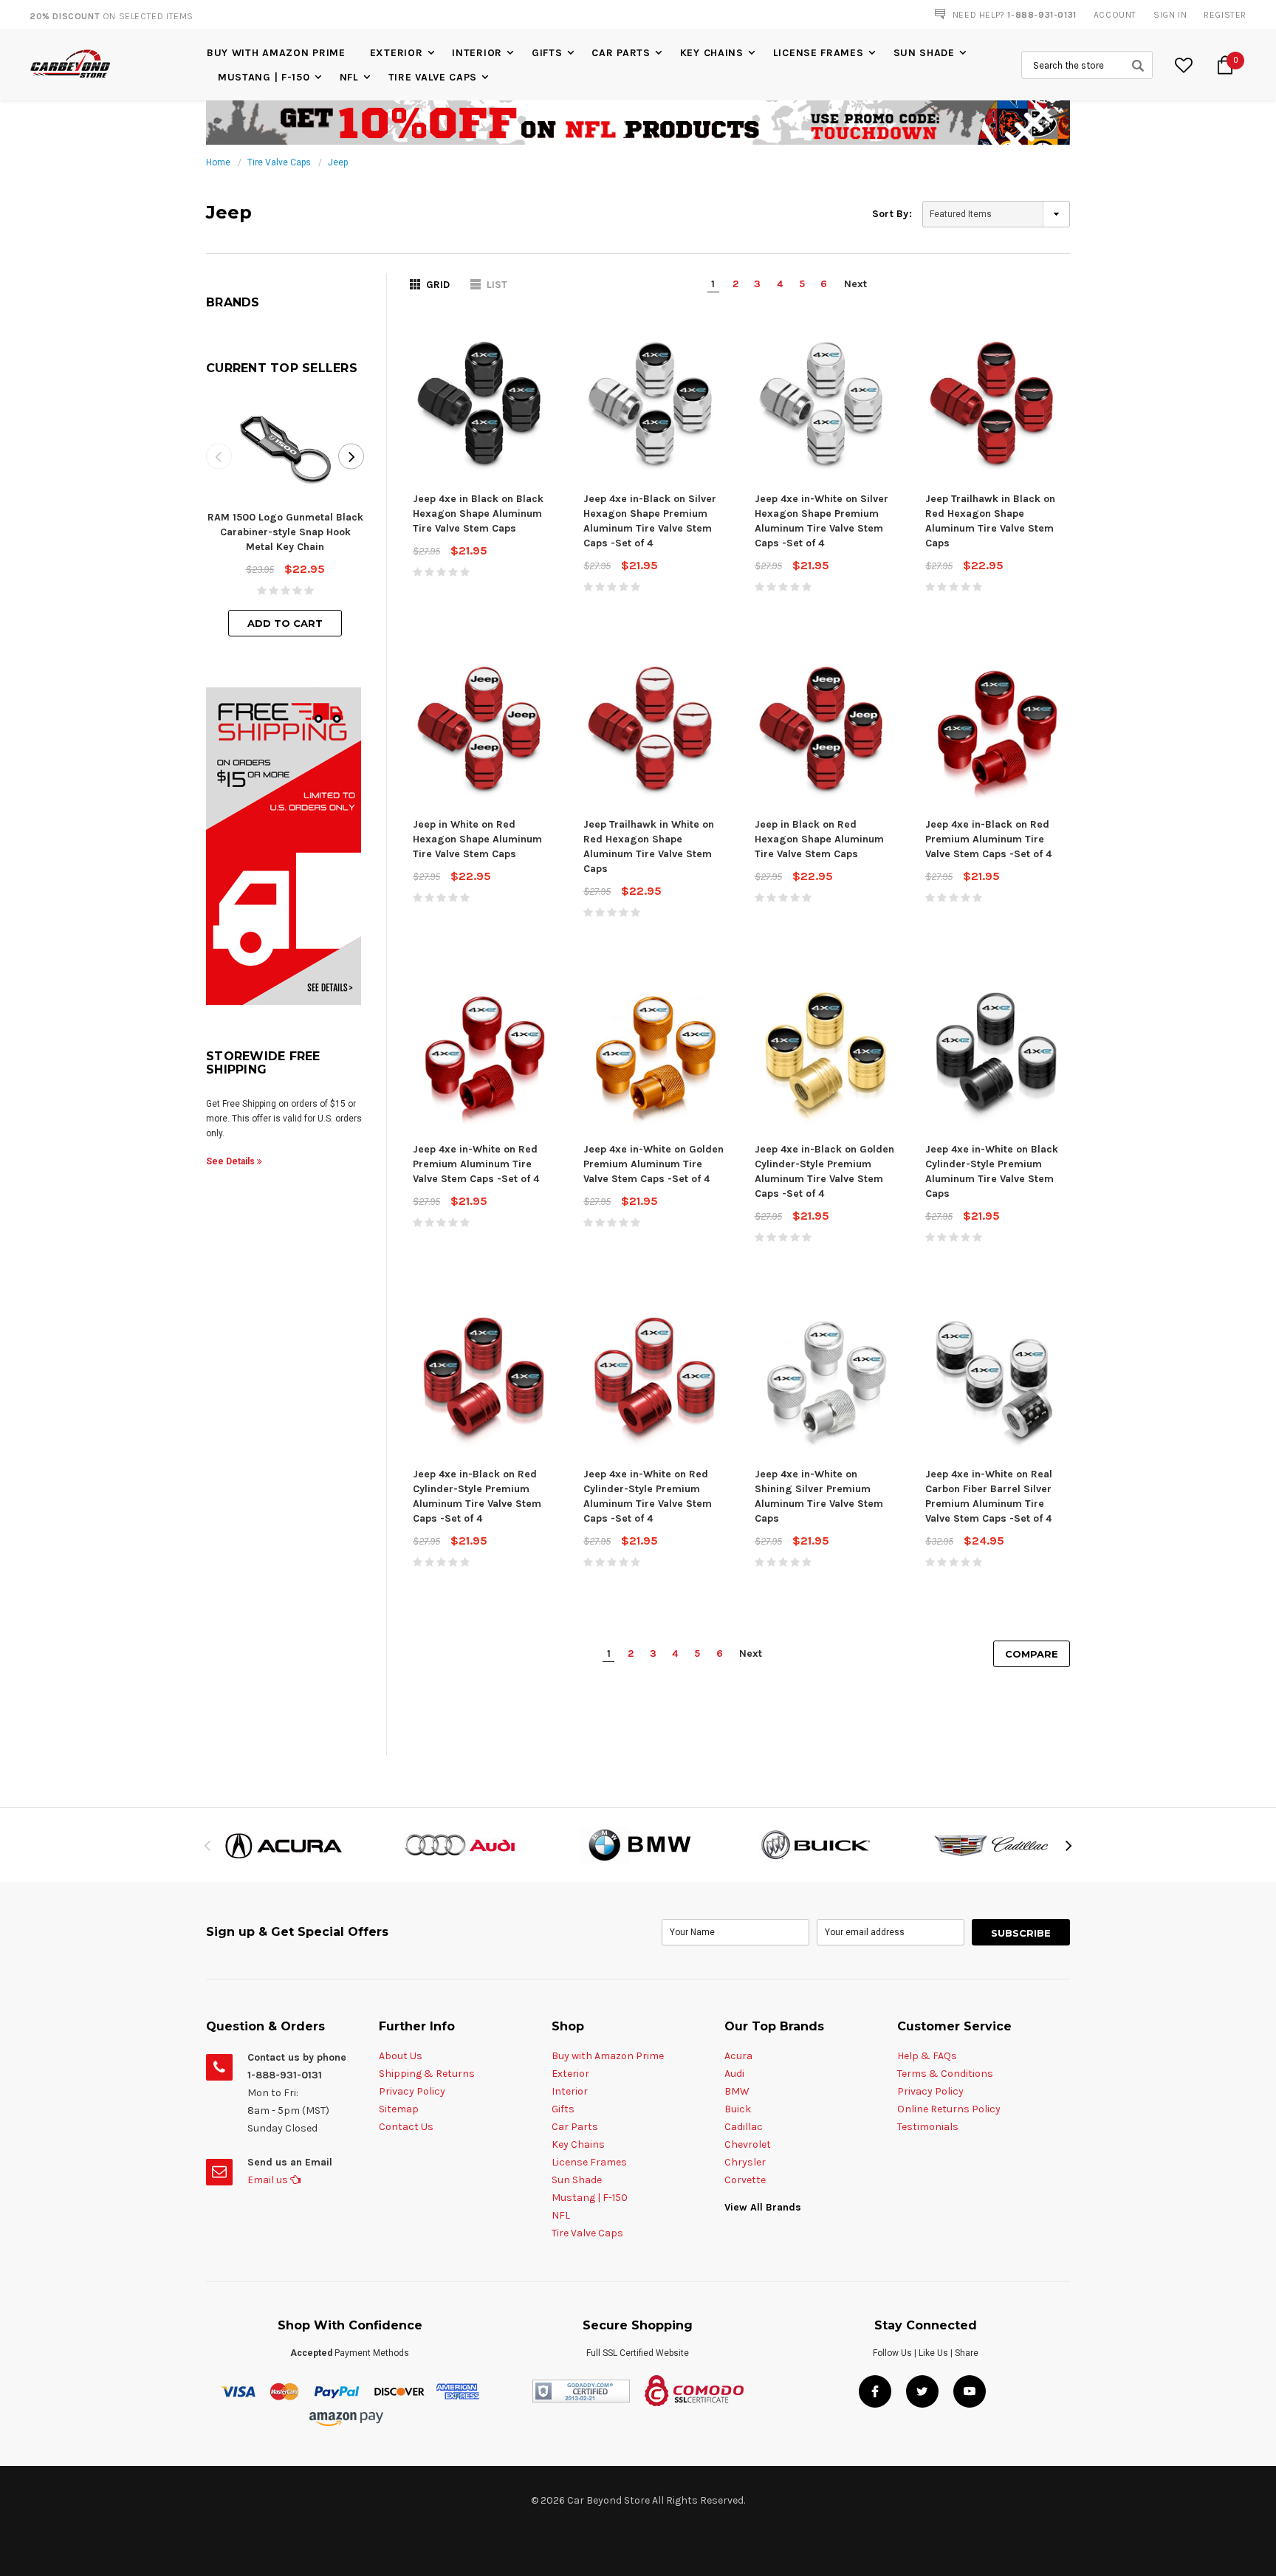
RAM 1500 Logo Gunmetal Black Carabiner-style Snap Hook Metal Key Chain (285, 532)
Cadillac (744, 2127)
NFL (349, 77)
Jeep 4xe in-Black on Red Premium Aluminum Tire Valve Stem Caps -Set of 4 (988, 839)
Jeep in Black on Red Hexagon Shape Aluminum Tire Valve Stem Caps (819, 839)
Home (218, 162)
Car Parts (621, 53)
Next (855, 284)
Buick (738, 2109)
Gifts (547, 53)
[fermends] (815, 1845)
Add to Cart (285, 623)
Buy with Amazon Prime (276, 53)
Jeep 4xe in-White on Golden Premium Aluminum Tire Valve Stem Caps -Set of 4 (654, 1164)
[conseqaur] (992, 1845)
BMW (737, 2091)
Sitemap (399, 2109)
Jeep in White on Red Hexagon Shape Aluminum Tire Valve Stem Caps (477, 839)
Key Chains (712, 53)
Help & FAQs (927, 2056)
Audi (734, 2074)
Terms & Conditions (945, 2074)
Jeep (338, 162)
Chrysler (745, 2162)
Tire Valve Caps (433, 77)
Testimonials (928, 2127)
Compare (1032, 1654)
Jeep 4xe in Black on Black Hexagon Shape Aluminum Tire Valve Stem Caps (478, 514)
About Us (401, 2056)
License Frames (819, 53)
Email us (269, 2180)
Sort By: (892, 214)
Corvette (745, 2180)
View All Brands (763, 2207)
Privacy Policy (412, 2091)
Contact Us (406, 2127)
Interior (477, 53)
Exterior (397, 53)
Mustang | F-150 (264, 77)
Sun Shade (924, 53)
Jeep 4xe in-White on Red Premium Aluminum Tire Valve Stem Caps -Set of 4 (476, 1164)
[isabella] (461, 1845)
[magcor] (638, 1845)
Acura (738, 2056)
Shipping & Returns (427, 2074)
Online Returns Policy (949, 2109)
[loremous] (284, 1845)
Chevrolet (748, 2144)
